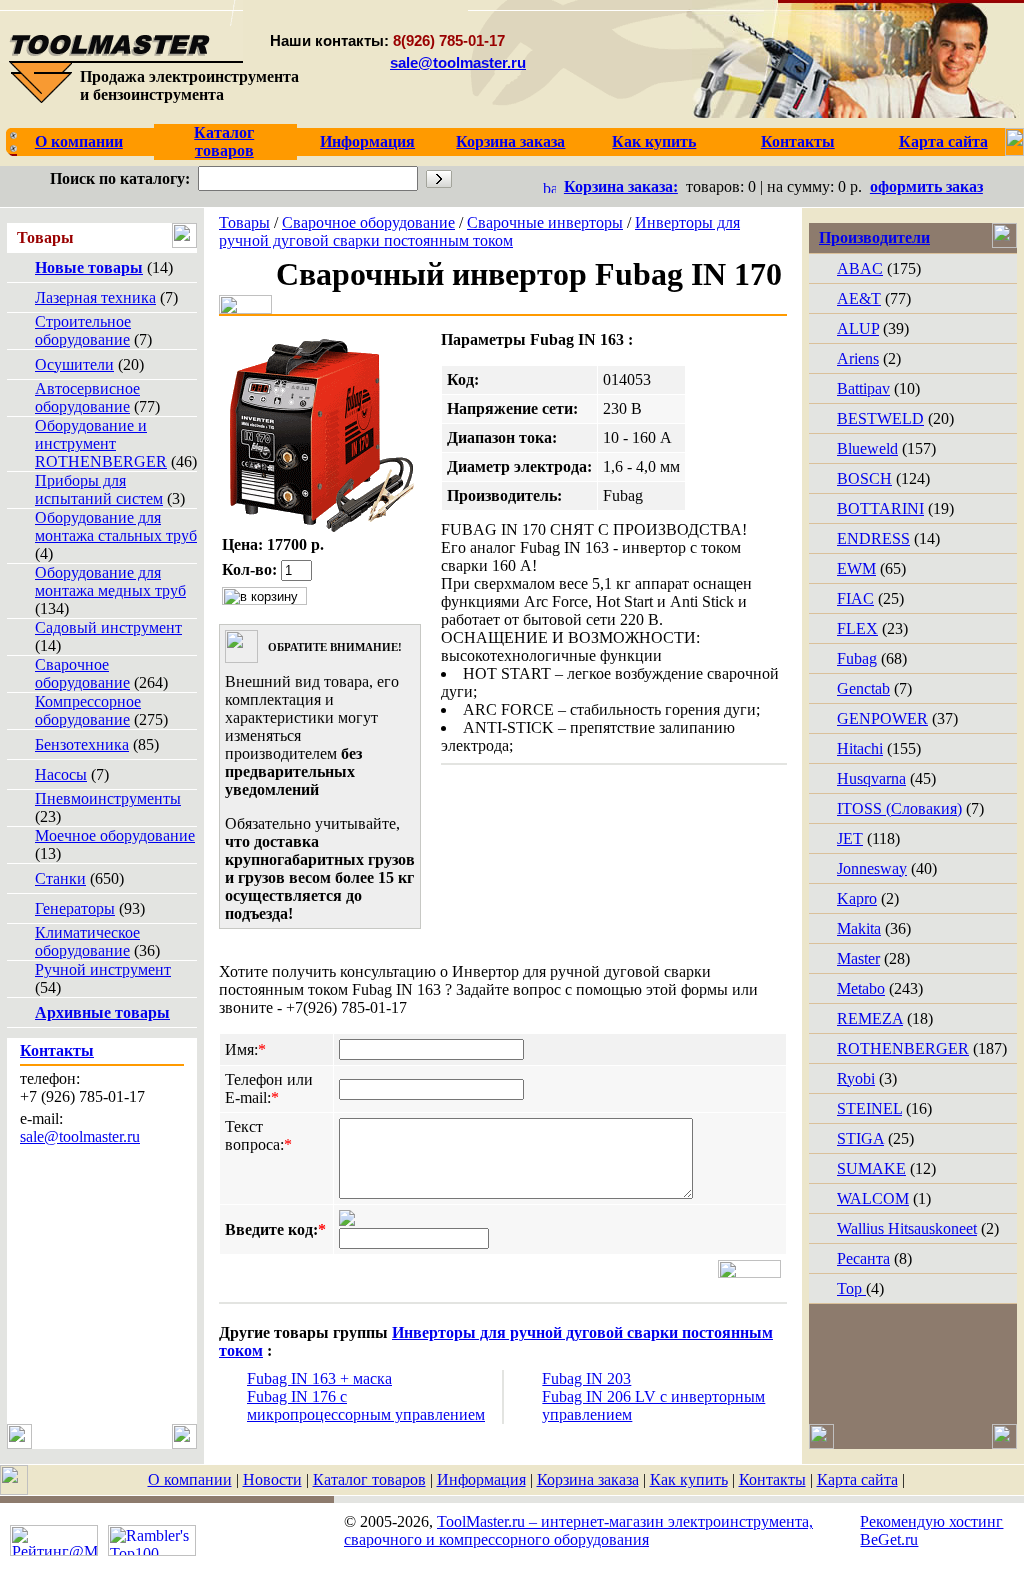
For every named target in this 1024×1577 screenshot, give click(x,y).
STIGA (860, 1138)
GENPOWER (882, 718)
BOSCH (864, 478)
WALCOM (873, 1198)
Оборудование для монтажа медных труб (110, 581)
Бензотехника (82, 744)
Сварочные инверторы (545, 222)
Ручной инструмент (103, 969)
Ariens (858, 358)
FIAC (855, 598)
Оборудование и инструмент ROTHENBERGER (101, 443)
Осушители (74, 364)
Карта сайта (857, 1479)
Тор (851, 1288)
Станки (60, 878)
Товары (244, 222)
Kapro (857, 898)
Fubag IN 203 (586, 1378)
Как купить (689, 1479)
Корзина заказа (588, 1479)
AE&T (859, 298)
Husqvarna (871, 778)
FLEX (857, 628)
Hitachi (860, 748)
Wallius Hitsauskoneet (907, 1228)
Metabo (861, 988)
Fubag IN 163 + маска (319, 1378)
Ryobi (856, 1078)
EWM (856, 568)
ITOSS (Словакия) (899, 808)
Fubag (857, 658)
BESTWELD (880, 418)
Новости (272, 1479)
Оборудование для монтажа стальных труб (116, 526)
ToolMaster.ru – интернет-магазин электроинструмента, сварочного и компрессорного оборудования (578, 1530)
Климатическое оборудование (87, 941)
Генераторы (75, 908)
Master (858, 958)
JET (850, 838)
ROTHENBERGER (903, 1048)
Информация (481, 1479)
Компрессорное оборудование (88, 710)
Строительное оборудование (83, 330)
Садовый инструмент (108, 627)
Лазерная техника (95, 297)
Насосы (61, 774)
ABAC (860, 268)
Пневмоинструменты (108, 798)
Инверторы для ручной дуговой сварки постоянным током (479, 231)
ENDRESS (873, 538)
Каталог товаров (369, 1479)
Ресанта (863, 1258)
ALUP (858, 328)
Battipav (863, 388)
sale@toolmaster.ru (458, 62)
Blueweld (867, 448)
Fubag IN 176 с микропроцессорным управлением (366, 1405)
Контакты (772, 1479)
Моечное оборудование (115, 835)
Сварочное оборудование (82, 673)
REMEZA (870, 1018)
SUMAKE (871, 1168)
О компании (190, 1479)
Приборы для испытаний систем (99, 489)
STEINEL (869, 1108)
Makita (859, 928)
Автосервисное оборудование (87, 397)
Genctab (863, 688)
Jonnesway (872, 868)
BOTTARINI (880, 508)
